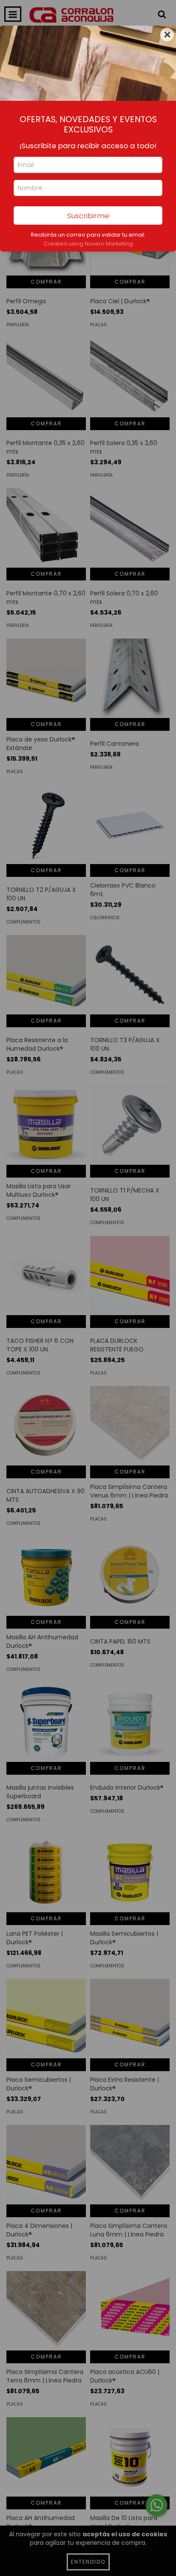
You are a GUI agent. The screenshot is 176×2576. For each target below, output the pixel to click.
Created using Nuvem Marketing (88, 244)
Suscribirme (88, 216)
